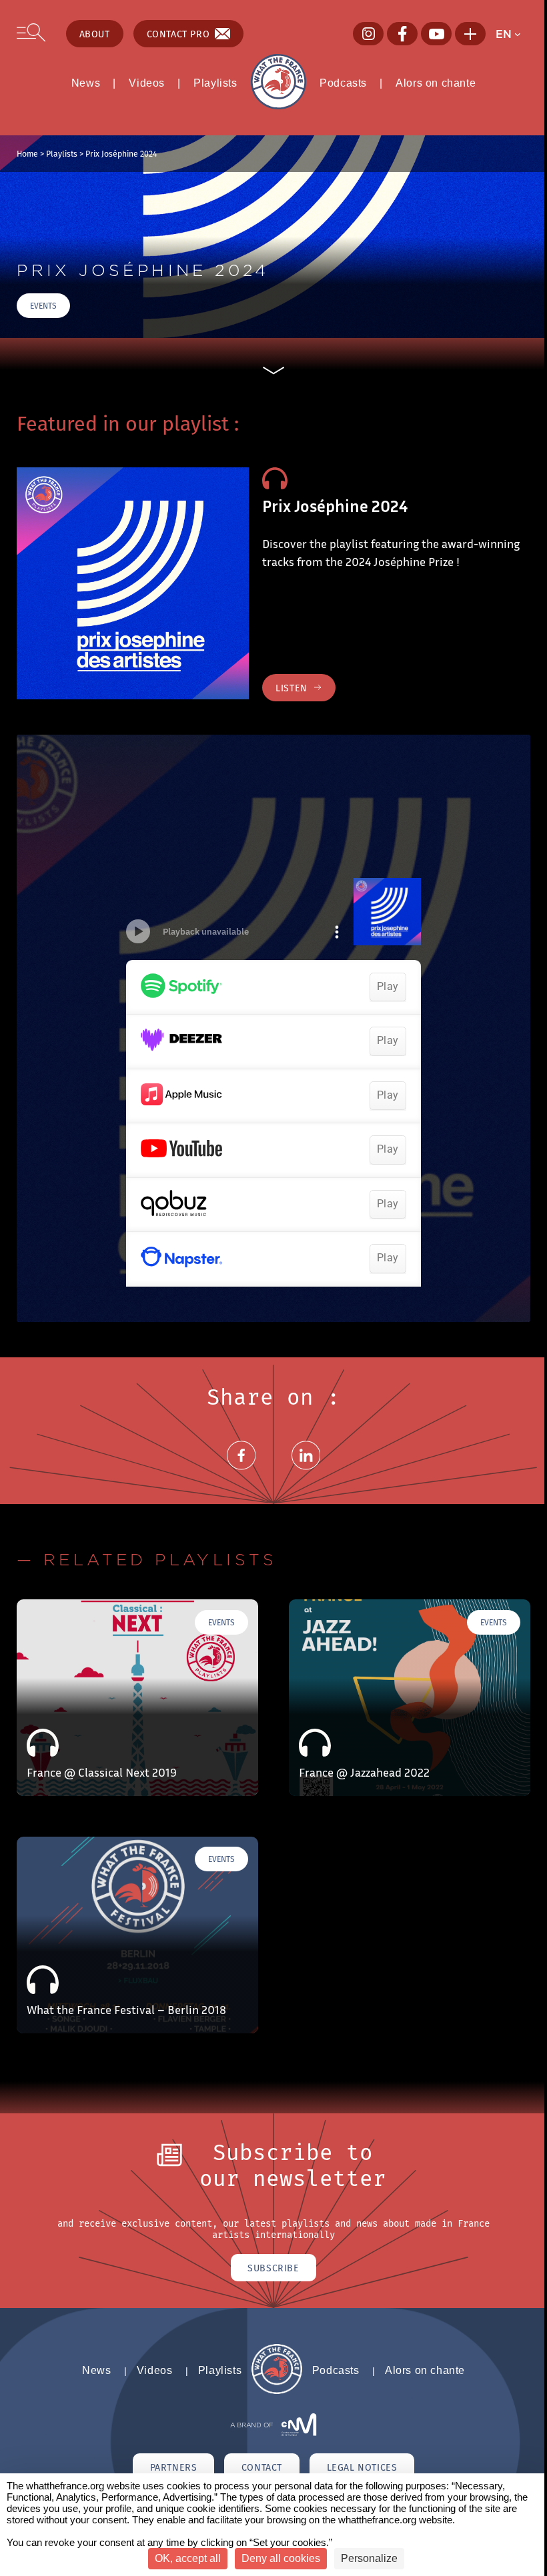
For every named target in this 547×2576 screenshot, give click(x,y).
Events (43, 306)
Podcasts (343, 83)
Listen (292, 688)
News (86, 83)
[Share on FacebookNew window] (241, 1471)
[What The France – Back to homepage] (277, 2391)
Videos (147, 83)
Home (27, 153)
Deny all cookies (281, 2558)
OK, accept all (188, 2558)
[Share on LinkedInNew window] (306, 1471)
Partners (174, 2467)
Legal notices (362, 2467)
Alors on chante (436, 83)
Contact (262, 2467)
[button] (513, 34)
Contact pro (178, 34)
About (95, 34)
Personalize (369, 2558)
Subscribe (273, 2268)
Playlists (215, 83)
